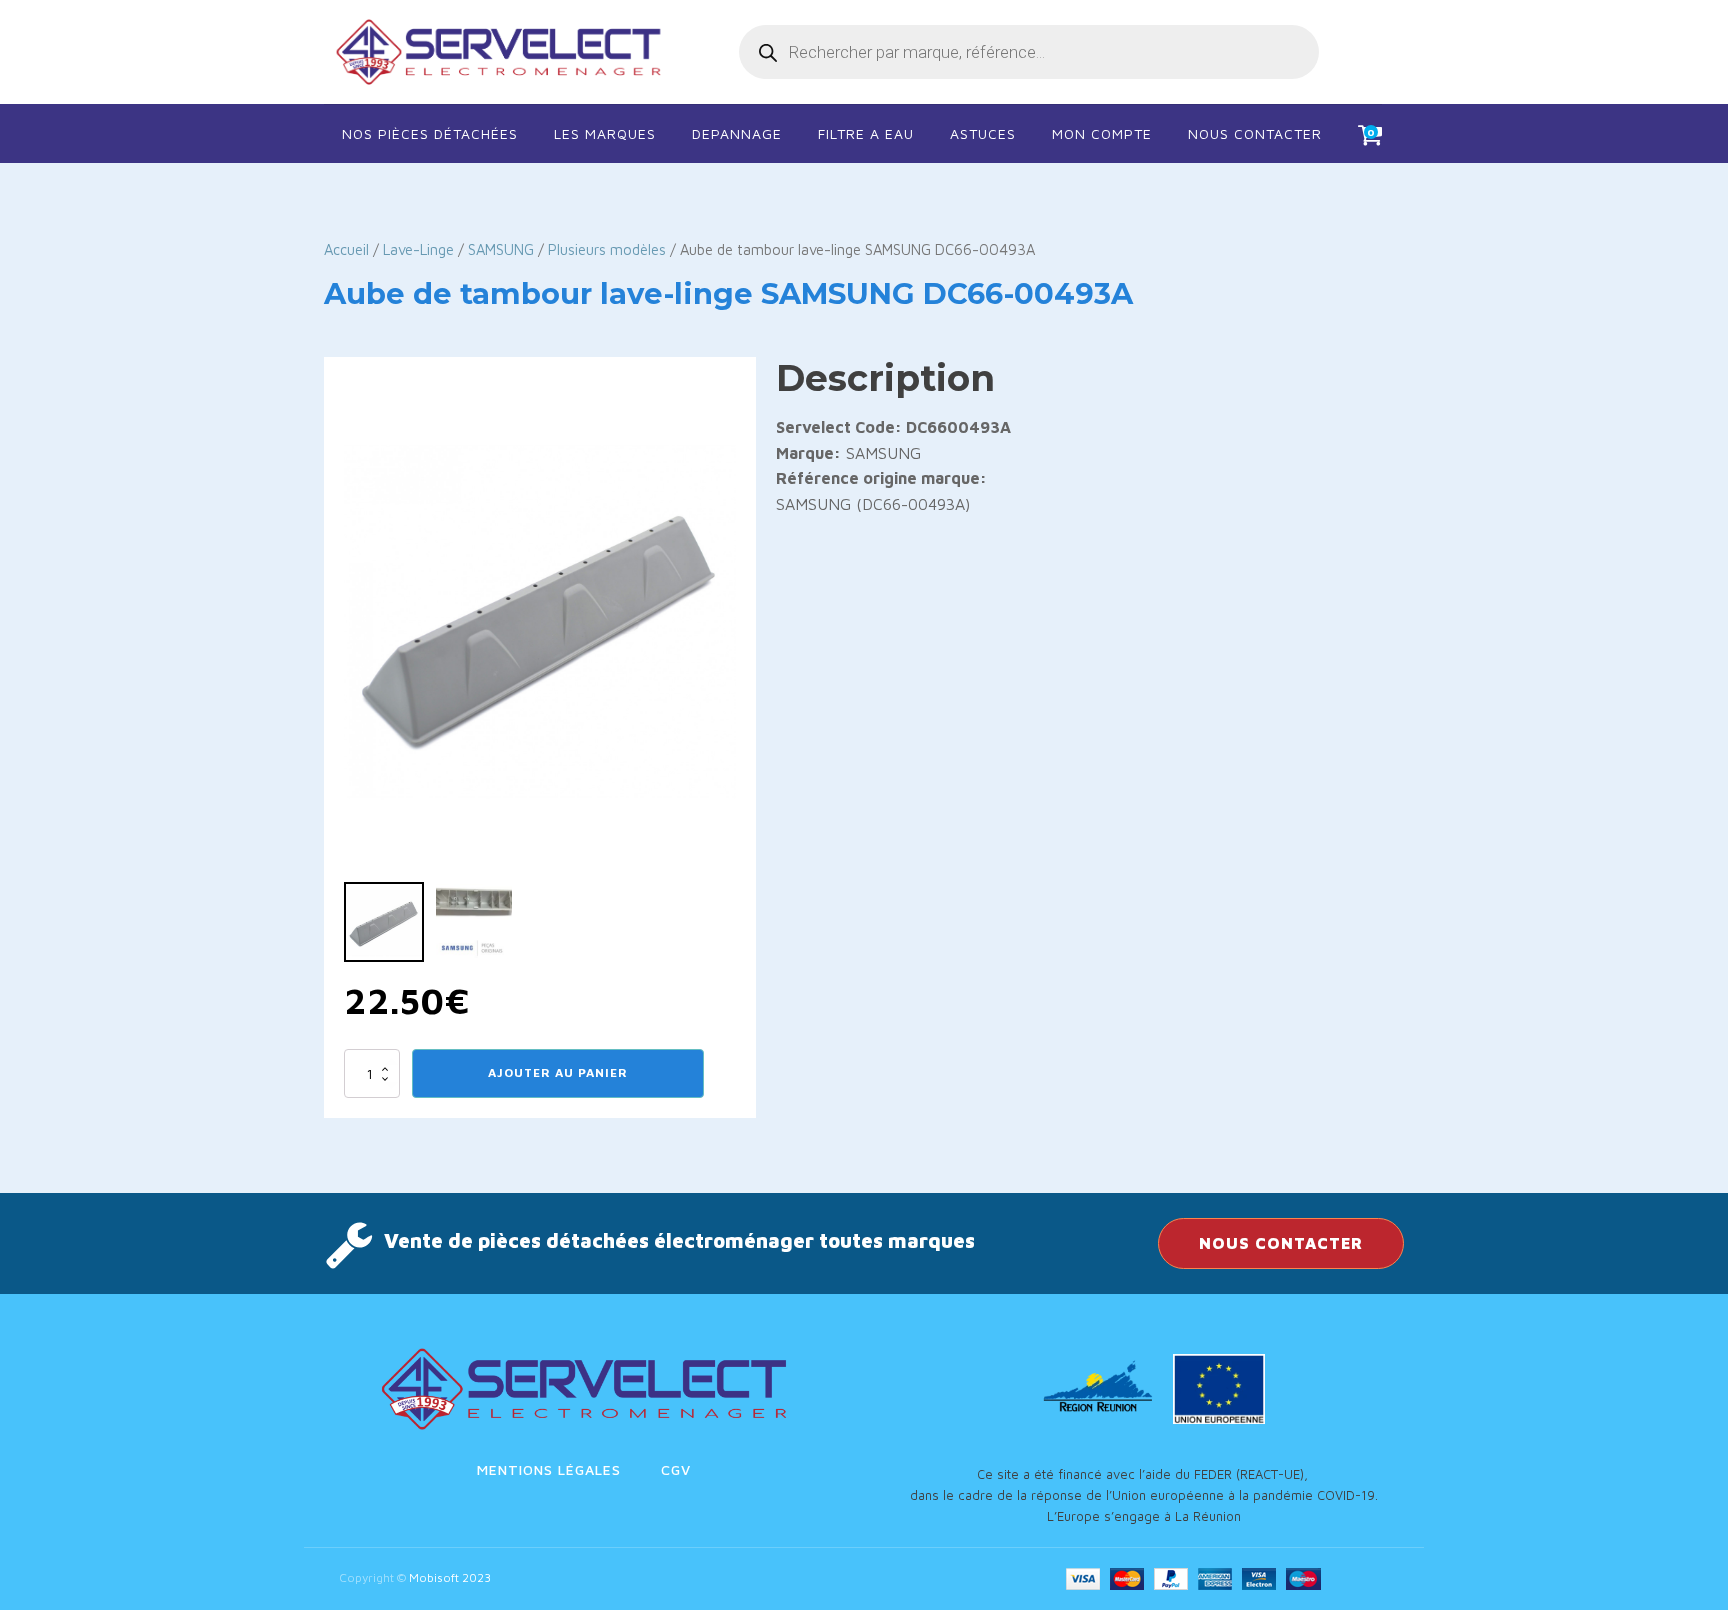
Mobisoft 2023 (450, 1577)
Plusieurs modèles (607, 249)
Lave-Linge (418, 249)
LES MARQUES (605, 133)
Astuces (983, 133)
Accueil (346, 249)
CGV (676, 1469)
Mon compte (1102, 133)
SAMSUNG (501, 249)
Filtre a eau (866, 133)
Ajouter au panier (558, 1072)
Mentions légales (549, 1469)
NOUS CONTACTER (1281, 1243)
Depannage (737, 133)
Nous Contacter (1255, 133)
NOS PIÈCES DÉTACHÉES (430, 133)
